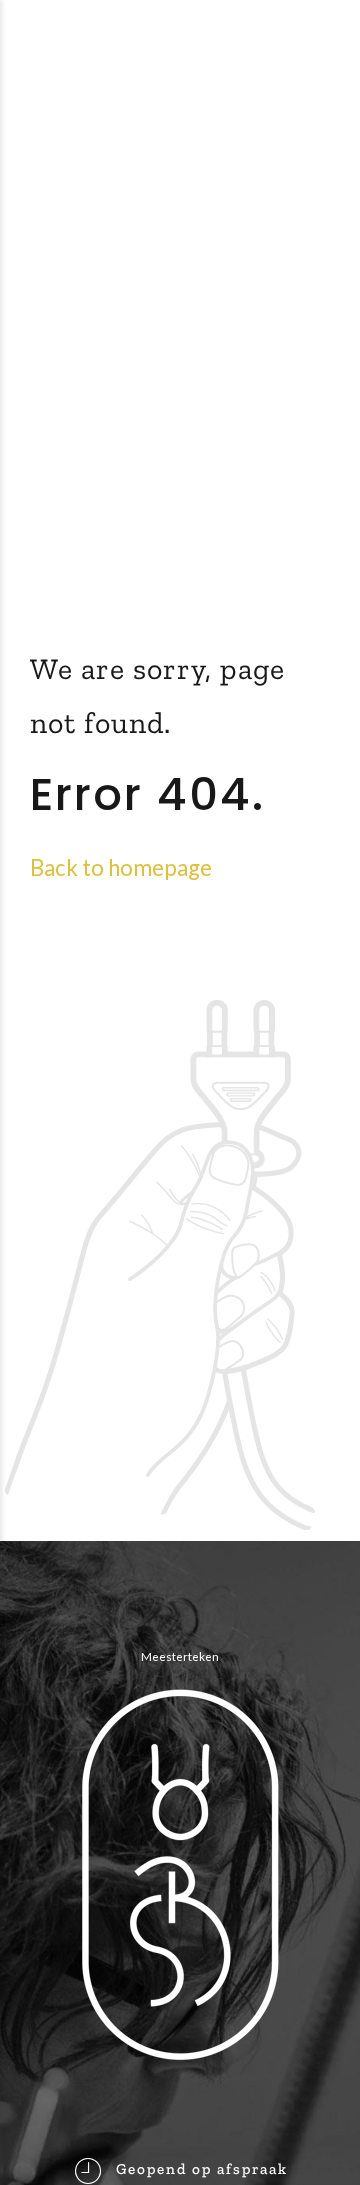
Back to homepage (121, 867)
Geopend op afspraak (202, 2169)
